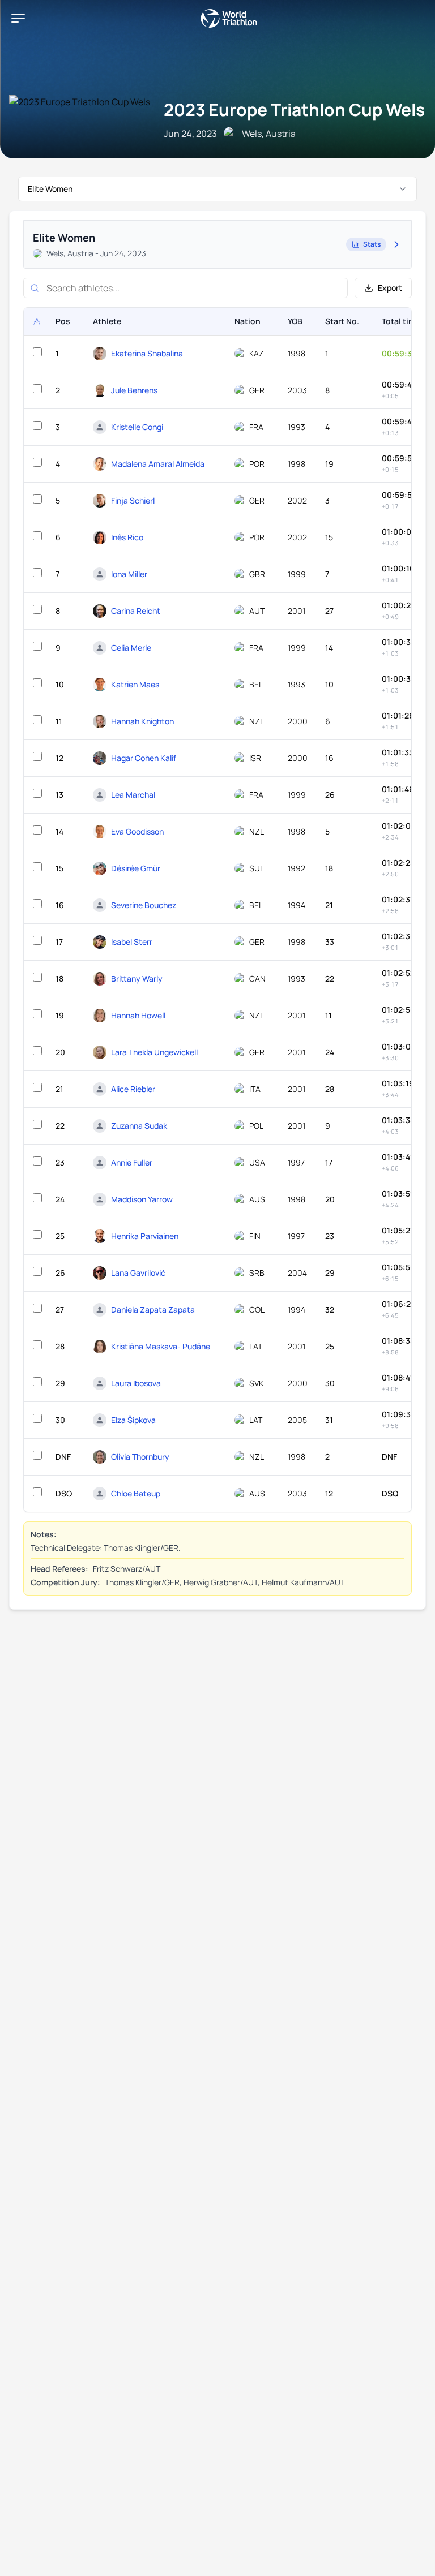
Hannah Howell (138, 1015)
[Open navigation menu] (18, 18)
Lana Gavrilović (138, 1273)
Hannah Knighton (142, 721)
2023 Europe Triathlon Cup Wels (294, 109)
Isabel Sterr (132, 942)
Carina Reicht (136, 611)
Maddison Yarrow (142, 1199)
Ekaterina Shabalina (147, 353)
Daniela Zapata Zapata (153, 1309)
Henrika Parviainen (145, 1236)
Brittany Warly (137, 979)
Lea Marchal (133, 795)
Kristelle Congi (137, 427)
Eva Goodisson (137, 831)
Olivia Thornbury (140, 1457)
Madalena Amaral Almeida (158, 464)
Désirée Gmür (136, 868)
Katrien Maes (135, 684)
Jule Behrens (134, 390)
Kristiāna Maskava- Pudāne (161, 1346)
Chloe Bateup (136, 1493)
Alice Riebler (133, 1089)
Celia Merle (131, 648)
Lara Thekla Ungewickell (154, 1052)
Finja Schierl (133, 500)
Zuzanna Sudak (139, 1126)
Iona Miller (129, 574)
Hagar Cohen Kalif (144, 758)
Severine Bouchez (144, 905)
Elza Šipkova (133, 1420)
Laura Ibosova (136, 1383)
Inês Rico (127, 537)
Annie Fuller (132, 1162)
